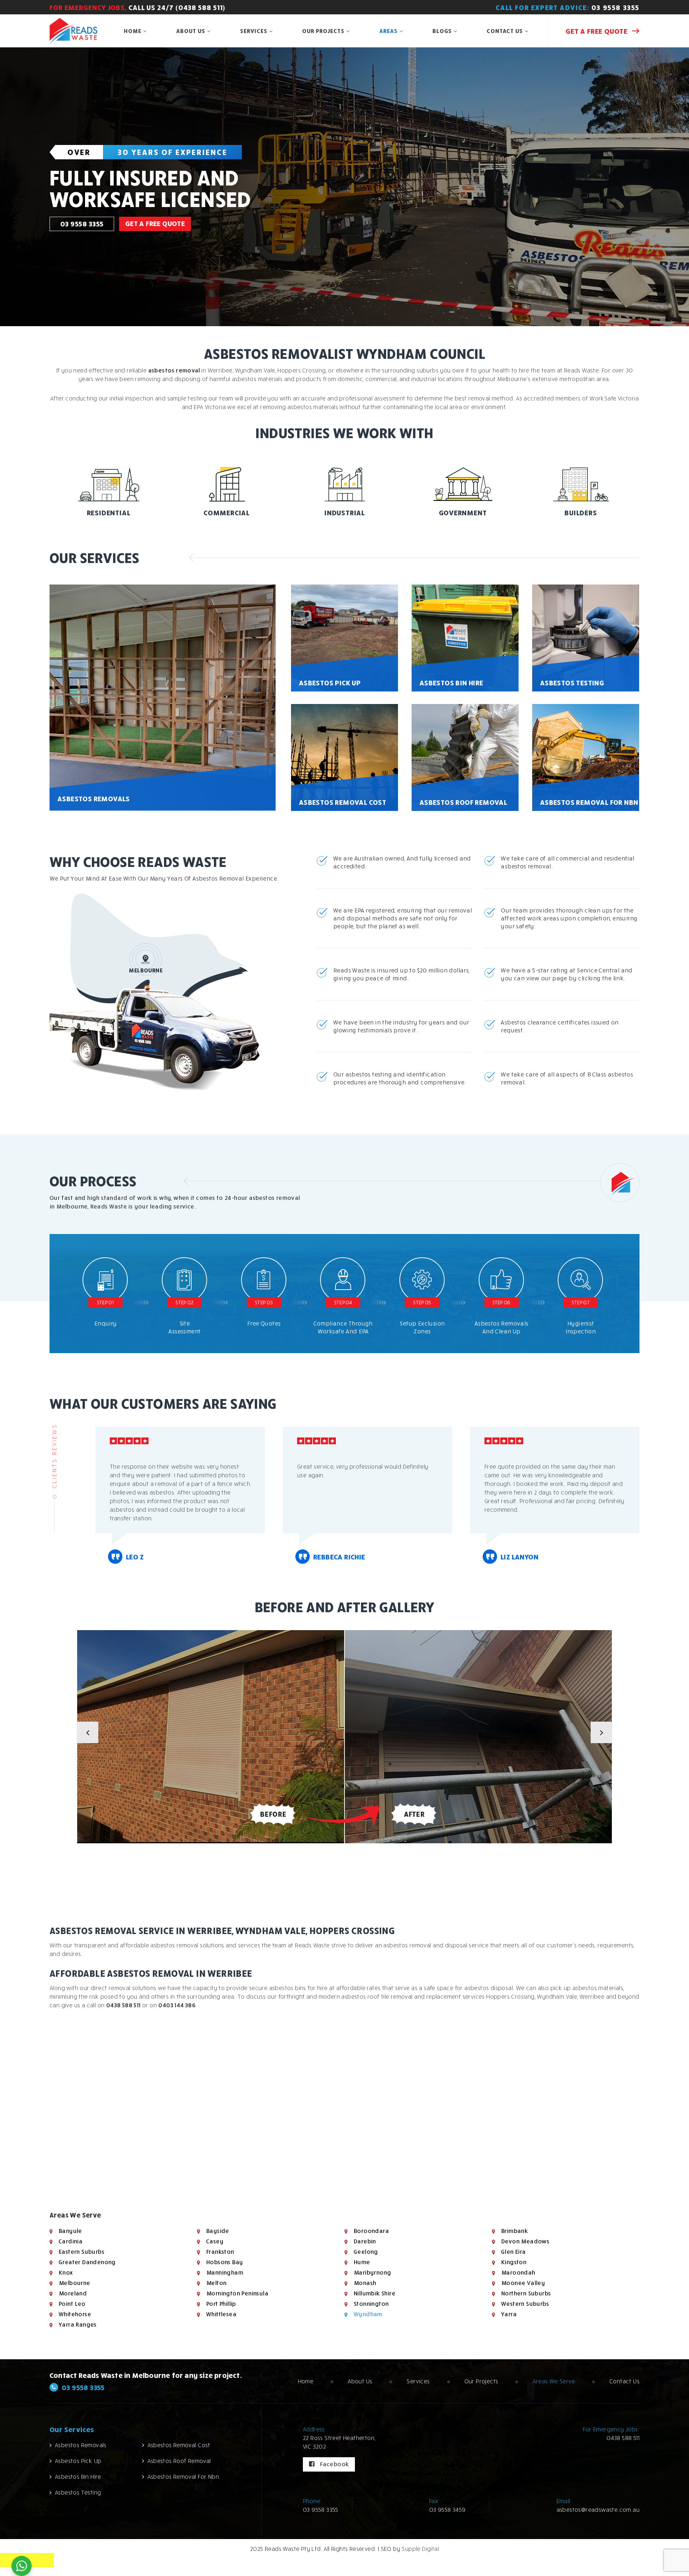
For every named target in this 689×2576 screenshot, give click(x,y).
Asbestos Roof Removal (179, 2461)
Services (254, 31)
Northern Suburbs (526, 2293)
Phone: (312, 2501)
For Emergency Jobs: (611, 2429)
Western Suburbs (525, 2304)
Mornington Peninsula (237, 2293)
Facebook (333, 2464)
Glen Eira (513, 2252)
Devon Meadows (525, 2241)
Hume (362, 2262)
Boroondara (371, 2231)
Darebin (365, 2241)
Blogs (442, 31)
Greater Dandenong (87, 2262)
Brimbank (514, 2231)
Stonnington (371, 2304)
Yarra (509, 2314)
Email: (564, 2501)
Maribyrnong (372, 2272)
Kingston (514, 2262)
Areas (388, 31)
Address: (315, 2429)
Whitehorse (75, 2314)
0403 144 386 (177, 2005)
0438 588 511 (123, 2005)
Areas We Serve (554, 2381)
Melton (216, 2283)
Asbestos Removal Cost (179, 2445)
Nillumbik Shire (374, 2293)
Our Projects (323, 31)
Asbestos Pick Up (78, 2461)
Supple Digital (420, 2549)
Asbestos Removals (81, 2445)
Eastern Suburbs (81, 2252)
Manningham (224, 2272)
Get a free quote (597, 31)
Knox (66, 2272)
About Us (191, 31)
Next (601, 1732)
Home (133, 31)
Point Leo (72, 2304)
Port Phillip (221, 2304)
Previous (88, 1732)
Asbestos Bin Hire (78, 2477)
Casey (215, 2241)
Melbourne (74, 2283)
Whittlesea (221, 2314)
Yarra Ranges (78, 2324)
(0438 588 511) (201, 7)
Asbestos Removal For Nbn (183, 2477)
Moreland (72, 2293)
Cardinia (70, 2241)
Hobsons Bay (224, 2262)
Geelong (366, 2252)
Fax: (434, 2501)
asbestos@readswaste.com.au (598, 2510)
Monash (365, 2283)
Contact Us (505, 31)
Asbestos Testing (78, 2492)
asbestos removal (174, 370)
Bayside (217, 2231)
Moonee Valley (523, 2283)
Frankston (220, 2252)
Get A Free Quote (155, 227)
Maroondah (518, 2272)
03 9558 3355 (615, 7)
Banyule (70, 2231)
